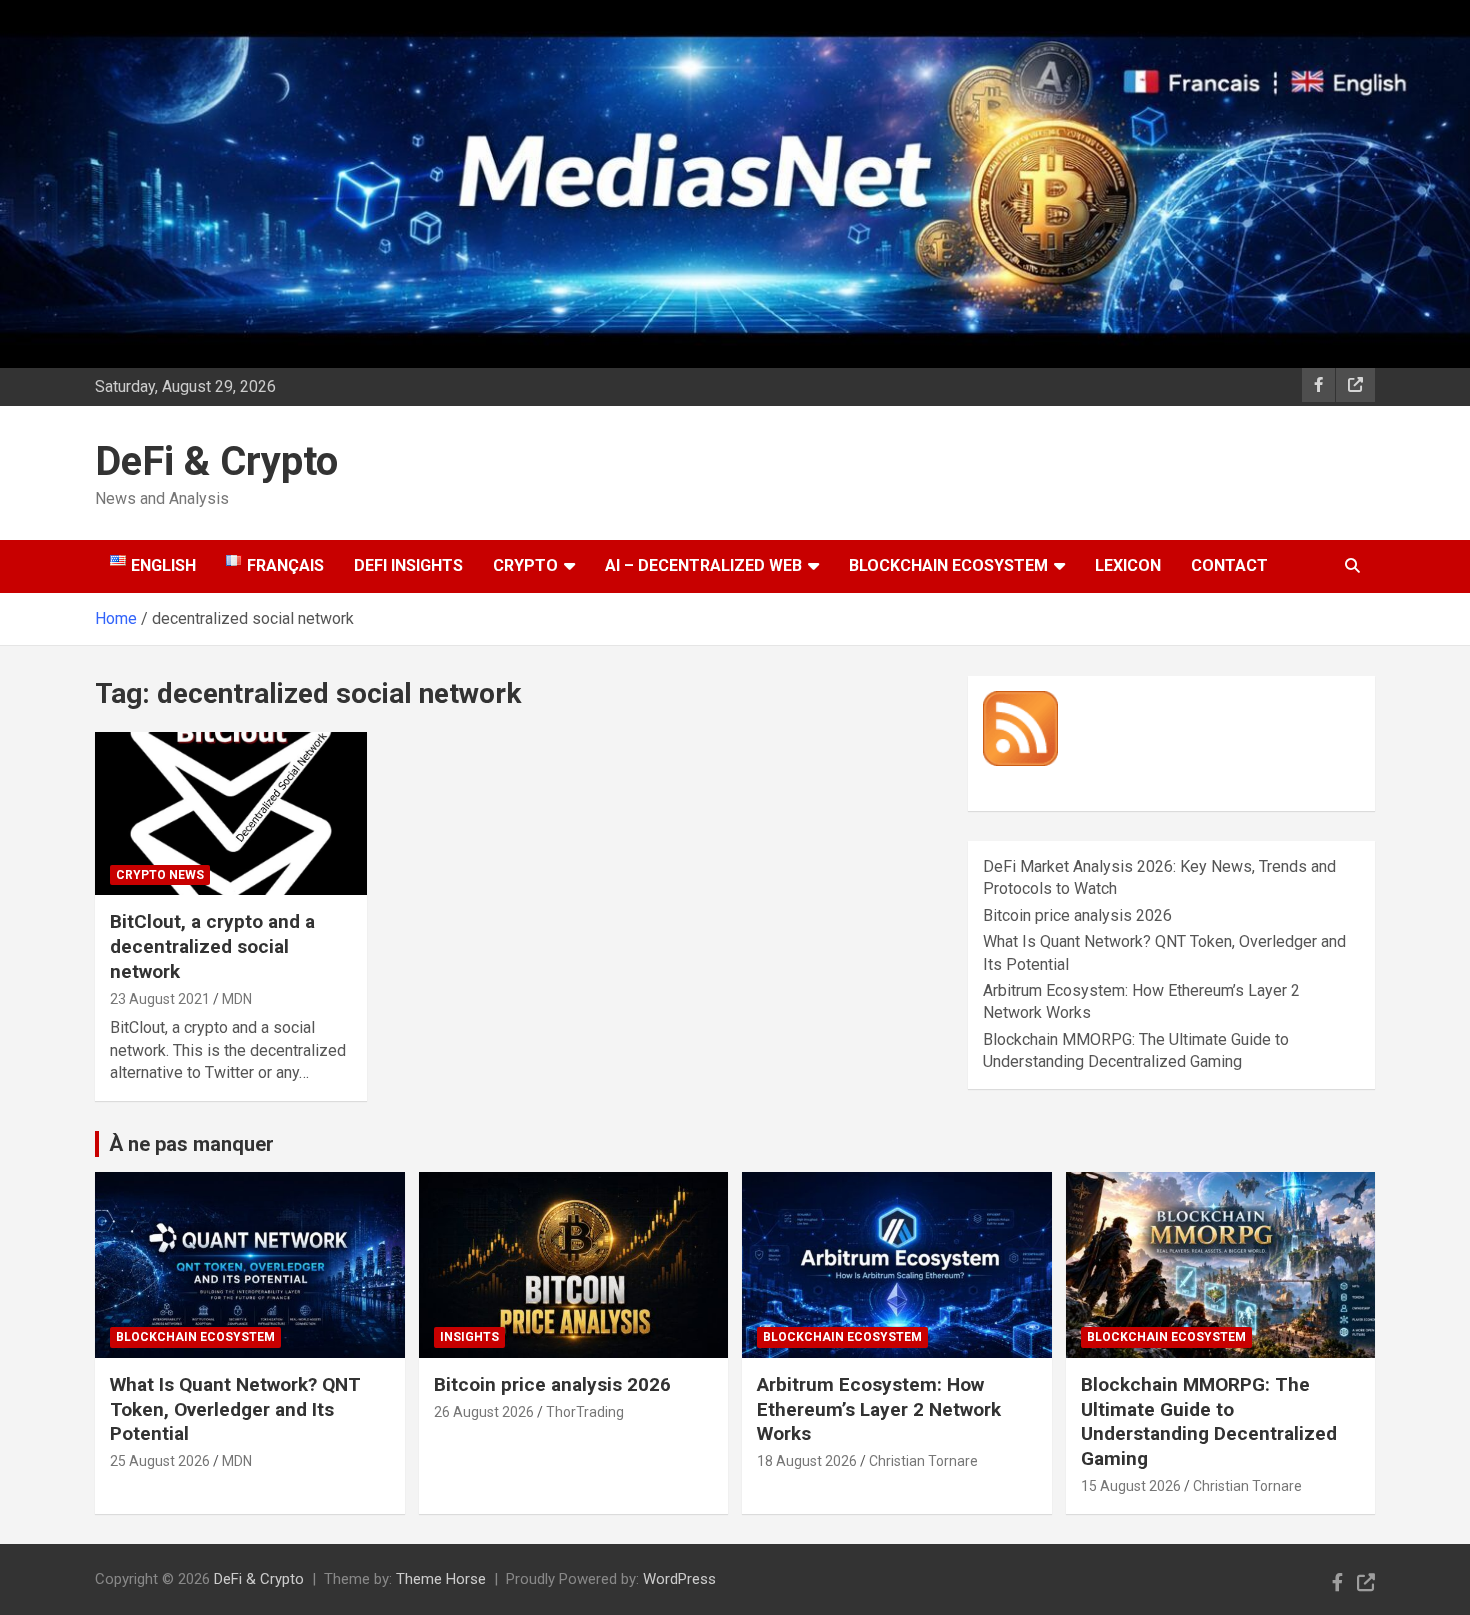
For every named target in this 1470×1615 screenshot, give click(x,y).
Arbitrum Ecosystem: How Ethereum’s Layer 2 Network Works (879, 1409)
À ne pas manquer (191, 1144)
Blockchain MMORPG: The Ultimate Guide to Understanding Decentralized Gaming (1209, 1421)
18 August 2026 (807, 1461)
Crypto (525, 565)
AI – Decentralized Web (703, 565)
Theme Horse (441, 1579)
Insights (469, 1337)
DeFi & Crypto (216, 461)
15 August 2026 (1131, 1486)
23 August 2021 (160, 999)
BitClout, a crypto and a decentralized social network (212, 946)
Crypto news (160, 875)
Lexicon (1128, 565)
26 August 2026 (484, 1412)
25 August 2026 (160, 1461)
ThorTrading (585, 1412)
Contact (1229, 565)
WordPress (679, 1579)
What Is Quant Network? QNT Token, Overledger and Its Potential (235, 1409)
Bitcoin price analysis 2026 (1077, 915)
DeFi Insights (408, 565)
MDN (237, 999)
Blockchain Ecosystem (948, 565)
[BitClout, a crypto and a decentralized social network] (230, 814)
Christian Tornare (923, 1461)
